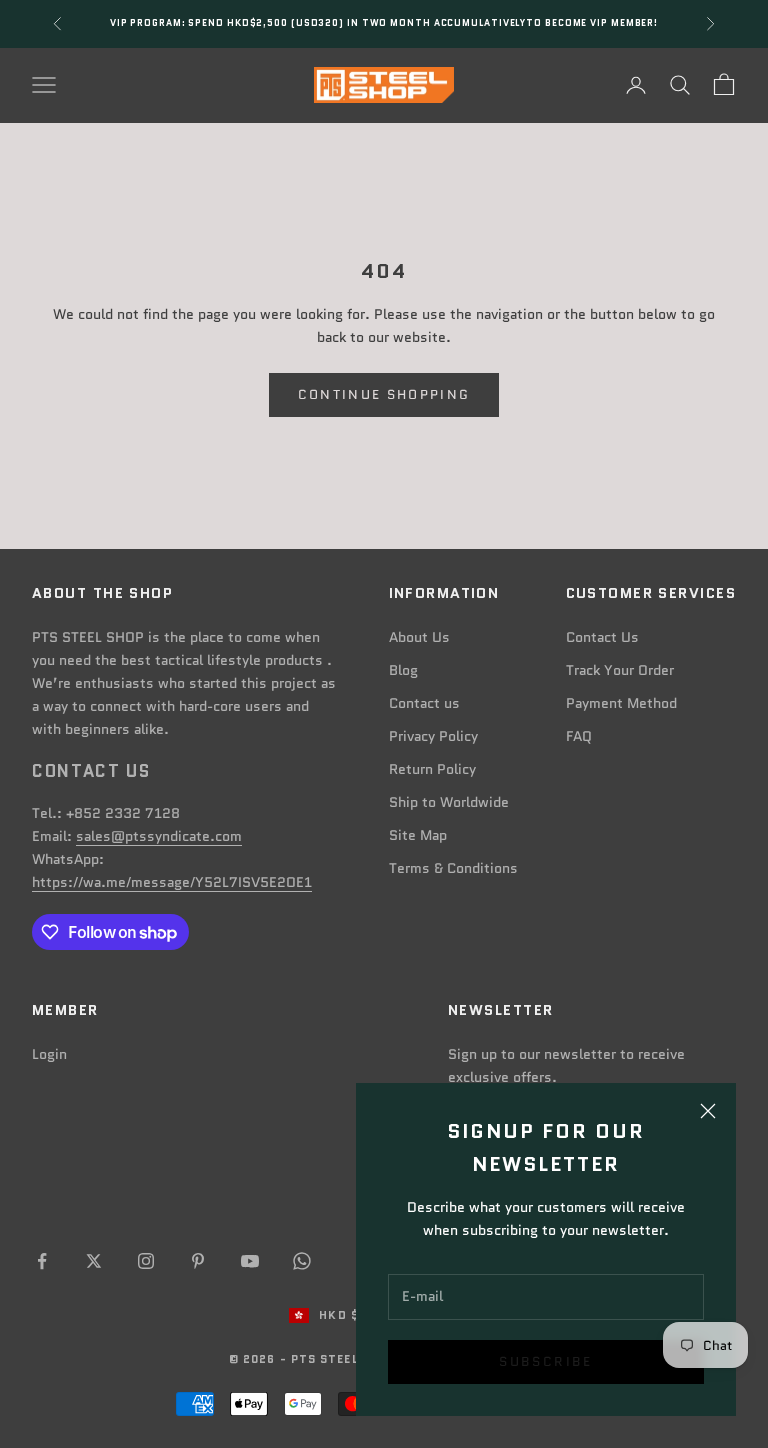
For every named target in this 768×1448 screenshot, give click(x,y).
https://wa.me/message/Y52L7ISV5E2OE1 (172, 882)
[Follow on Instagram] (146, 1261)
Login (49, 1054)
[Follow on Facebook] (42, 1261)
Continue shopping (384, 394)
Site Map (418, 835)
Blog (403, 670)
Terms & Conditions (453, 868)
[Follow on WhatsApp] (302, 1261)
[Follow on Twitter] (94, 1261)
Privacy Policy (433, 736)
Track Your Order (620, 670)
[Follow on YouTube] (250, 1261)
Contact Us (602, 637)
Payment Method (621, 703)
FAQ (579, 736)
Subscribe (545, 1361)
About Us (419, 637)
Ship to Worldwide (449, 802)
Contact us (424, 703)
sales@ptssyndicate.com (159, 836)
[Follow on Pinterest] (198, 1261)
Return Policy (432, 769)
